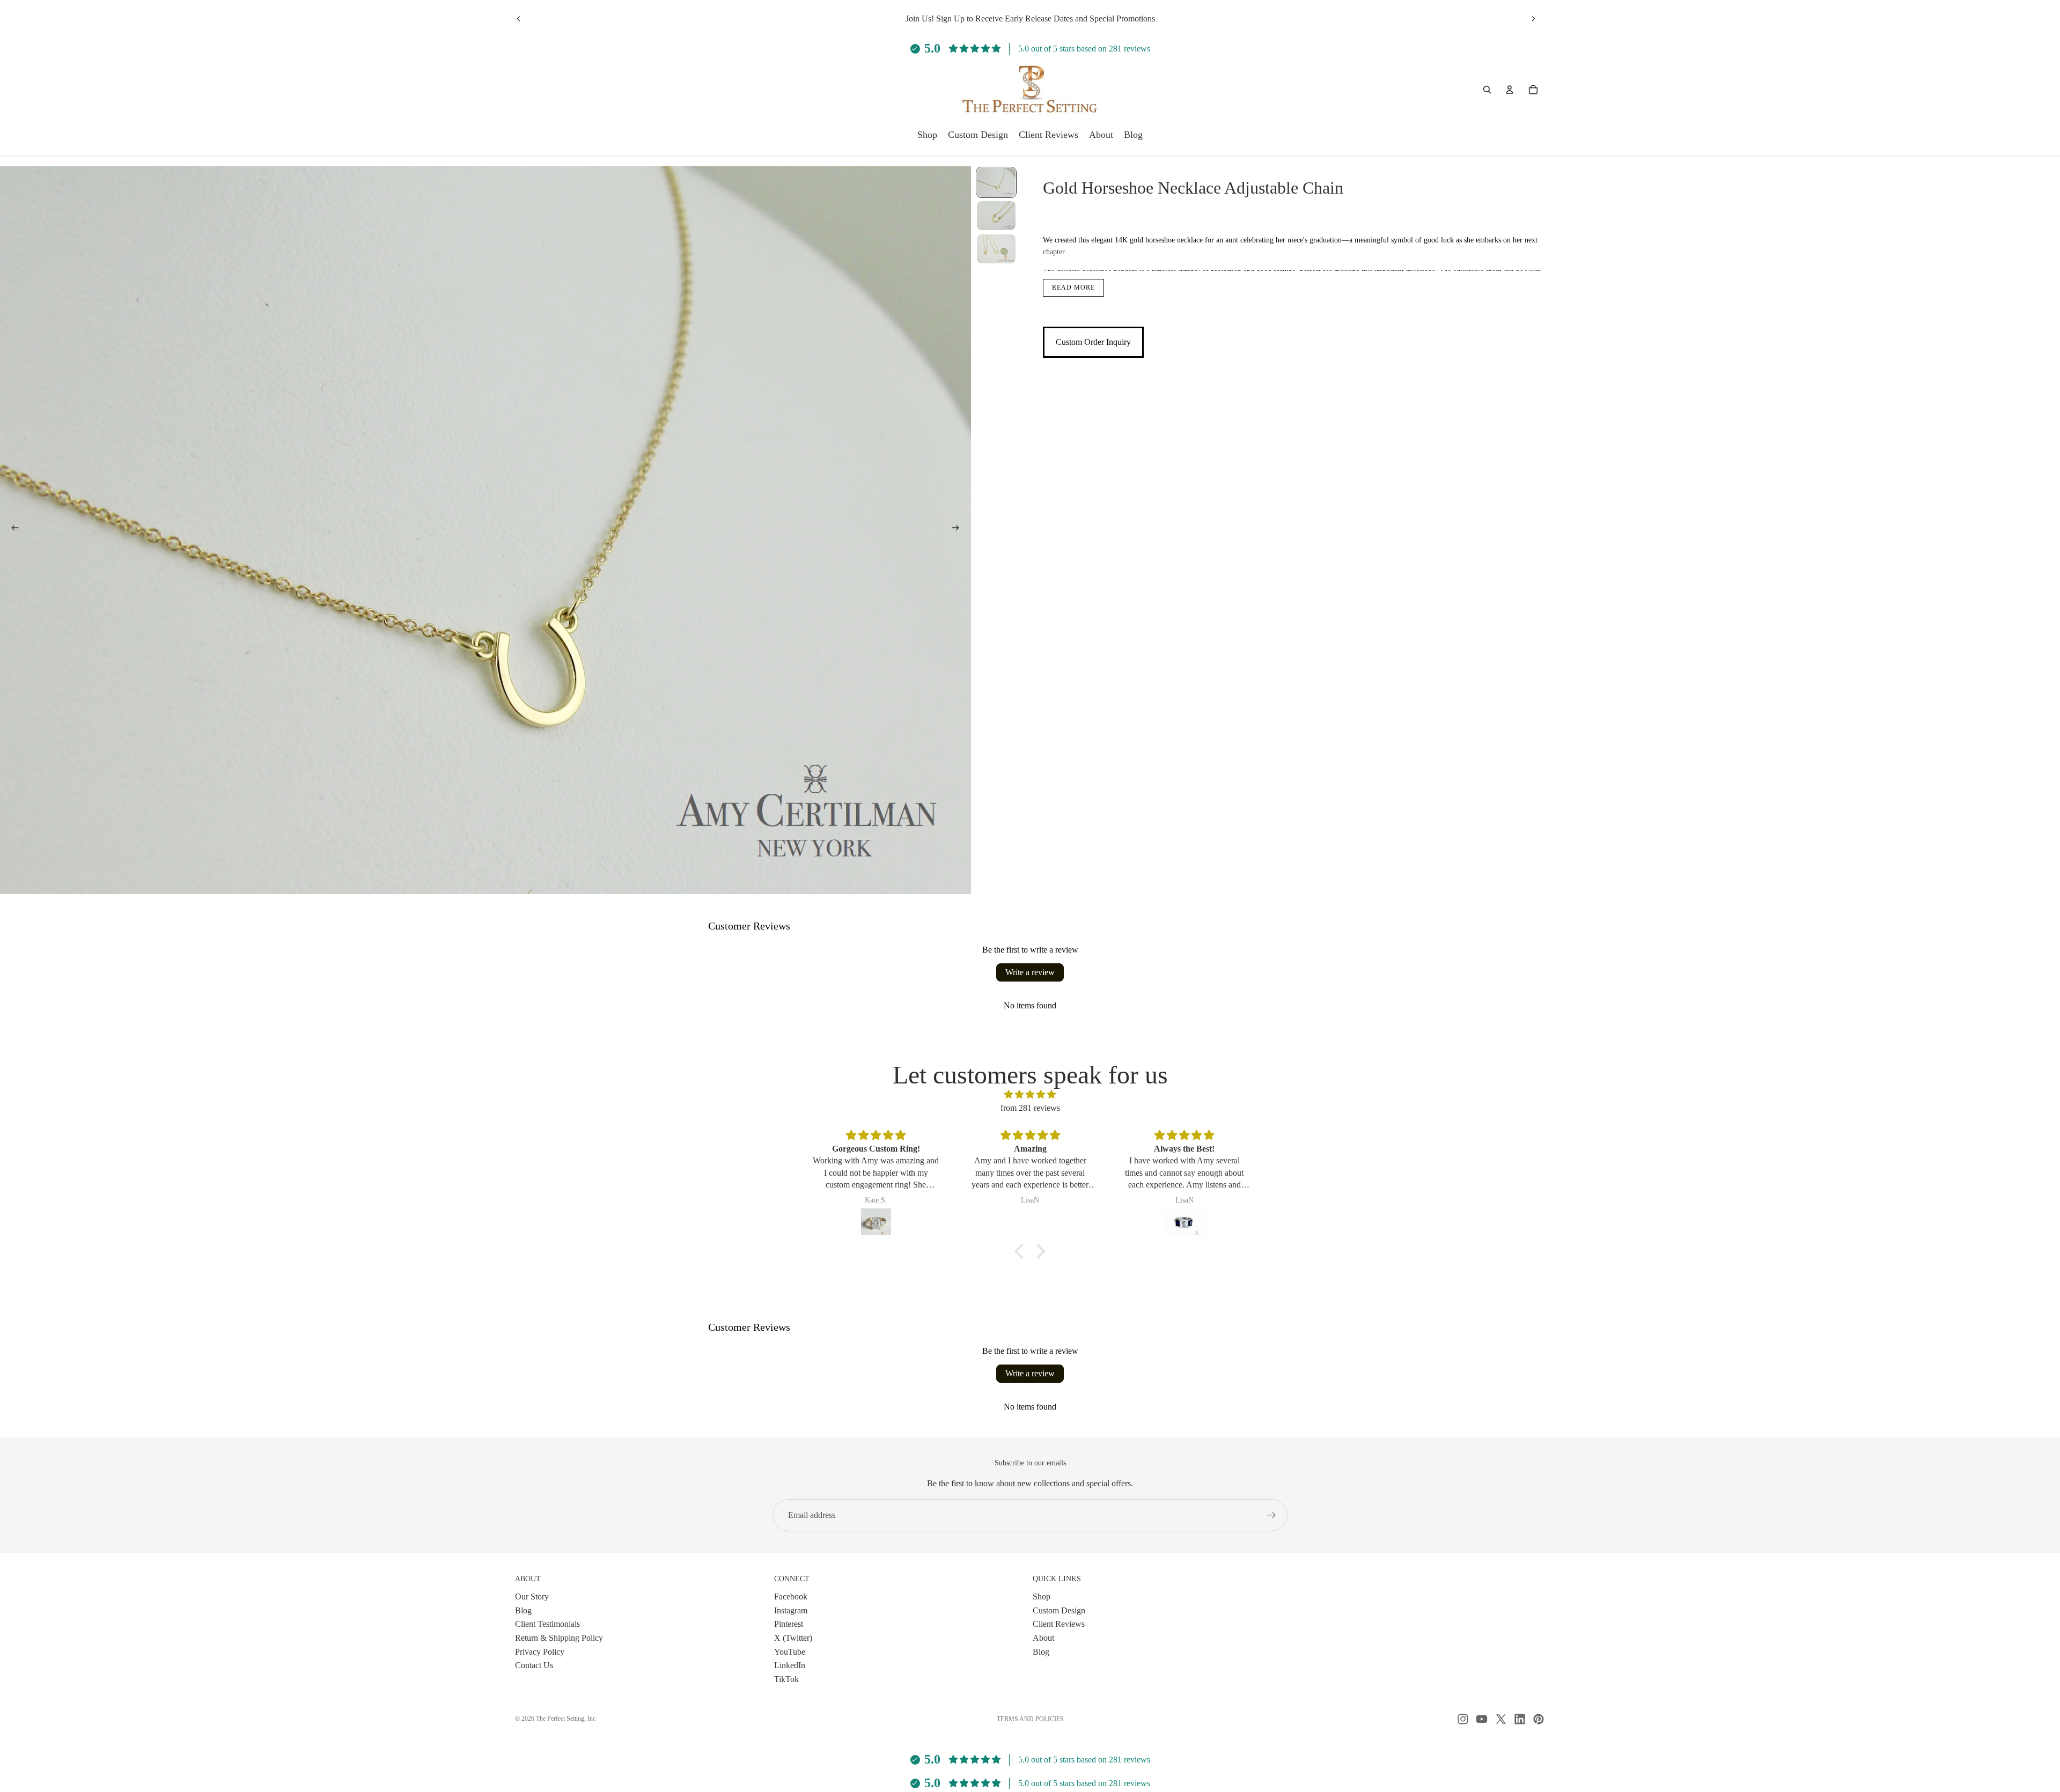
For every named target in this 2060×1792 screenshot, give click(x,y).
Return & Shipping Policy (559, 1638)
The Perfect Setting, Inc (566, 1719)
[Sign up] (1271, 1515)
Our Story (532, 1596)
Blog (523, 1610)
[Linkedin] (1520, 1719)
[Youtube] (1482, 1719)
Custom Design (1059, 1610)
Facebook (791, 1596)
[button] (1022, 1251)
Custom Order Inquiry (1093, 342)
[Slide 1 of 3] (996, 182)
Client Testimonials (547, 1624)
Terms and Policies (1030, 1719)
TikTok (786, 1679)
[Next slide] (1533, 19)
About (1043, 1638)
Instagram (791, 1610)
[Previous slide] (519, 19)
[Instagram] (1463, 1719)
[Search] (1487, 90)
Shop (1042, 1596)
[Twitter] (1501, 1719)
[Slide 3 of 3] (996, 249)
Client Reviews (1059, 1624)
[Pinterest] (1539, 1719)
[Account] (1510, 90)
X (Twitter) (793, 1638)
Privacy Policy (540, 1651)
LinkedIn (790, 1665)
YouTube (790, 1651)
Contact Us (534, 1665)
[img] (1030, 1095)
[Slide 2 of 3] (996, 216)
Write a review (1030, 972)
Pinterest (789, 1624)
